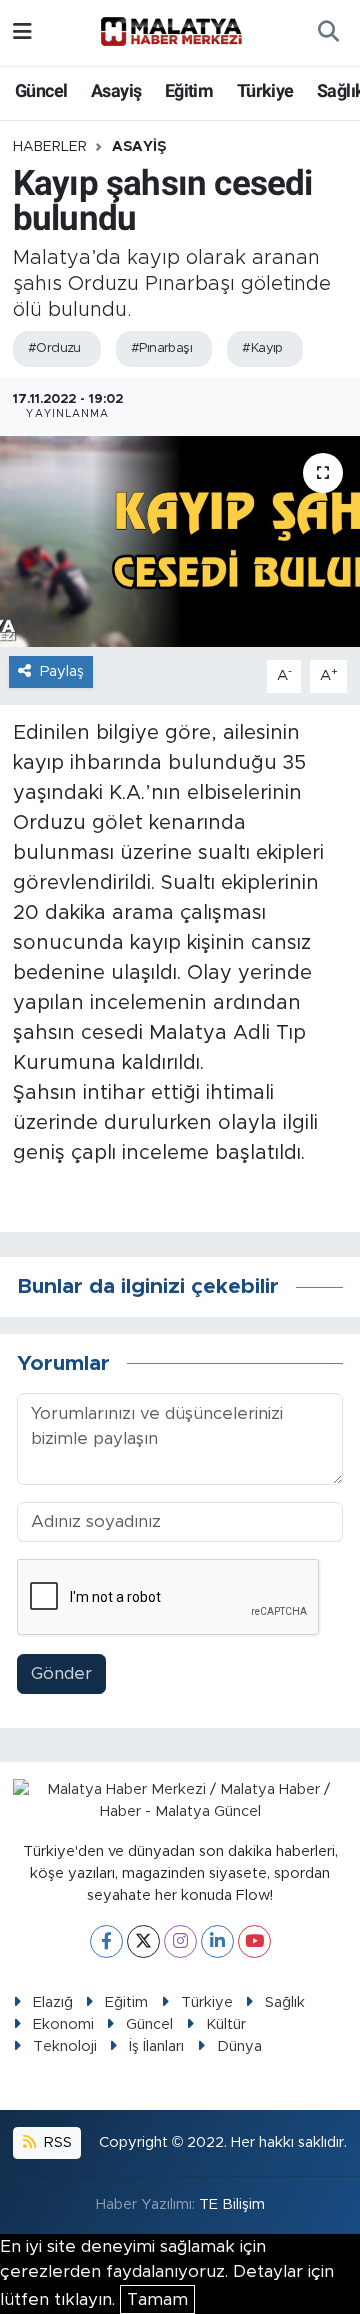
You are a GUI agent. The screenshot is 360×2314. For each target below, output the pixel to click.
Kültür (226, 2024)
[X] (143, 1941)
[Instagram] (180, 1941)
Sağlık (285, 2002)
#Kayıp (262, 348)
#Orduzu (54, 348)
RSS (56, 2142)
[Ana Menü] (22, 32)
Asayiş (116, 90)
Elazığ (53, 2002)
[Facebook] (106, 1941)
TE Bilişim (232, 2204)
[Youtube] (254, 1941)
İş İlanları (156, 2046)
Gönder (61, 1673)
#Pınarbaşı (161, 348)
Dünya (239, 2046)
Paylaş (62, 671)
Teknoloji (65, 2046)
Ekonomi (63, 2024)
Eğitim (189, 90)
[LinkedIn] (217, 1941)
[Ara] (328, 33)
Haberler (50, 147)
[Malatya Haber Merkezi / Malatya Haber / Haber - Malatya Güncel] (171, 32)
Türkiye (265, 90)
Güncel (41, 90)
